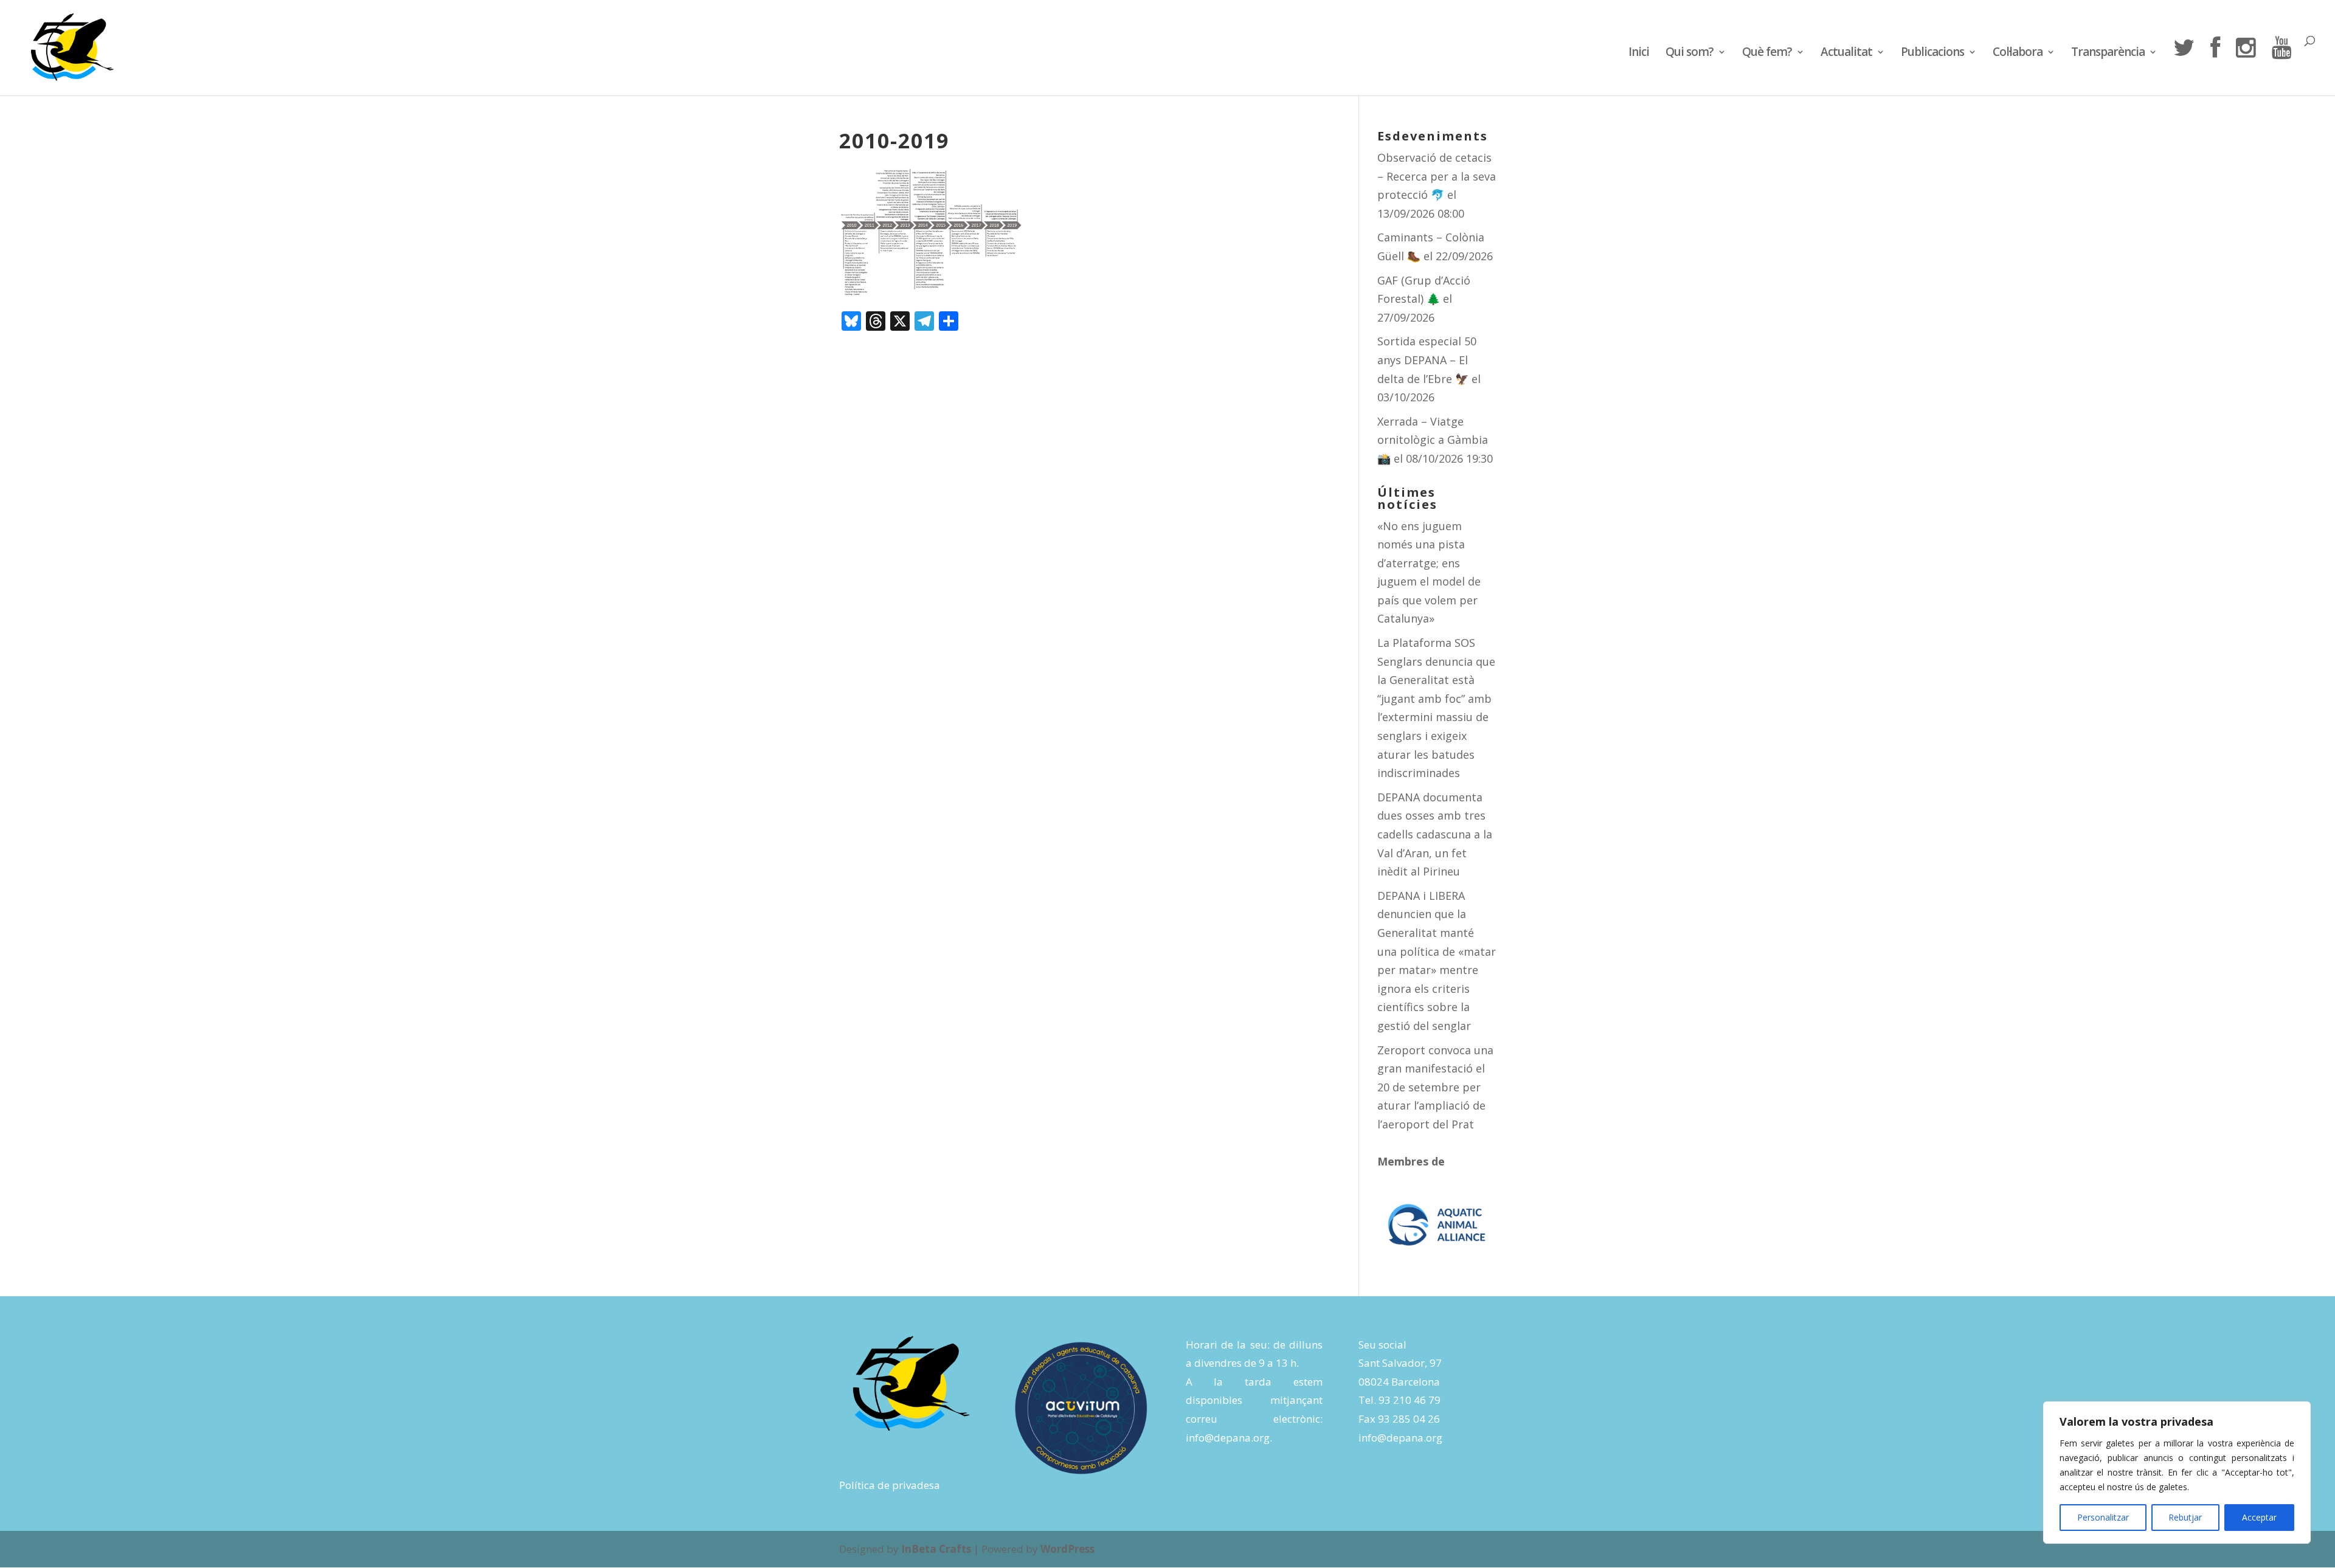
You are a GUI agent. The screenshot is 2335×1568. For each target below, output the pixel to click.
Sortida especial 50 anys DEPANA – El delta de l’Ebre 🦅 (1427, 360)
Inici (1639, 54)
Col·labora (2018, 54)
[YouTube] (2281, 66)
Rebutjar (2185, 1517)
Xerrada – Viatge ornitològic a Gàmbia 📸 (1433, 440)
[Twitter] (2184, 66)
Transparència (2108, 54)
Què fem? (1767, 54)
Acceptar (2259, 1517)
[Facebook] (2215, 66)
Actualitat (1846, 54)
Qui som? (1690, 54)
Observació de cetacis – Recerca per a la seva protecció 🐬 (1437, 176)
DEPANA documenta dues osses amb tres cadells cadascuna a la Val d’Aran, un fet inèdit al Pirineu (1435, 834)
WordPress (1067, 1549)
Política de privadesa (890, 1485)
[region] (2177, 1473)
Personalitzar (2103, 1517)
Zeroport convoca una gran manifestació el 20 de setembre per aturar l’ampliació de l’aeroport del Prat (1435, 1087)
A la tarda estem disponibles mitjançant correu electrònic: (1254, 1400)
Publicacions (1932, 54)
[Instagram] (2246, 66)
